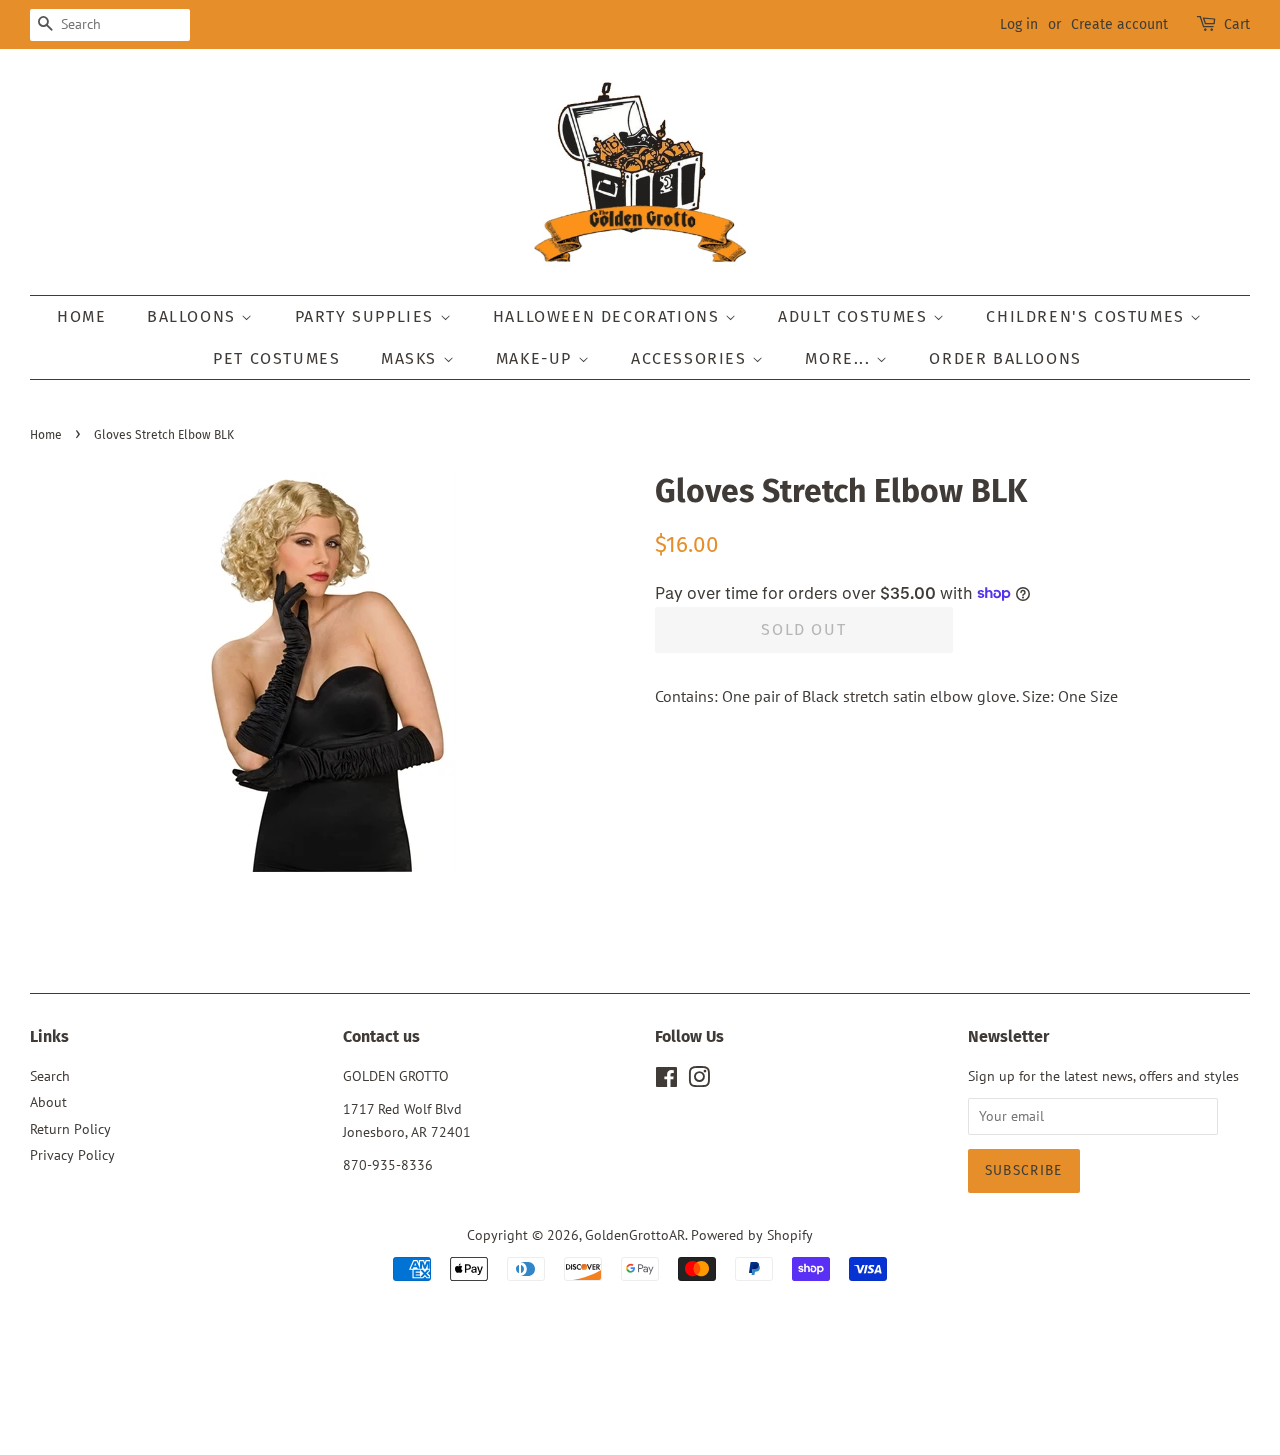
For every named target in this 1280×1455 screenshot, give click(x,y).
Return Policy (70, 1129)
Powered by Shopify (752, 1235)
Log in (1019, 24)
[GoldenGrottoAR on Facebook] (666, 1081)
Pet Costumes (276, 358)
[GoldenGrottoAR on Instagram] (699, 1081)
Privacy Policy (72, 1155)
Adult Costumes (855, 316)
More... (840, 358)
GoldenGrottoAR (635, 1235)
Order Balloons (1005, 358)
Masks (412, 358)
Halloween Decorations (609, 316)
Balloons (194, 316)
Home (81, 316)
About (48, 1102)
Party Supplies (367, 316)
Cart (1237, 24)
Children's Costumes (1088, 316)
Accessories (691, 358)
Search (50, 1076)
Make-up (537, 358)
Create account (1119, 24)
